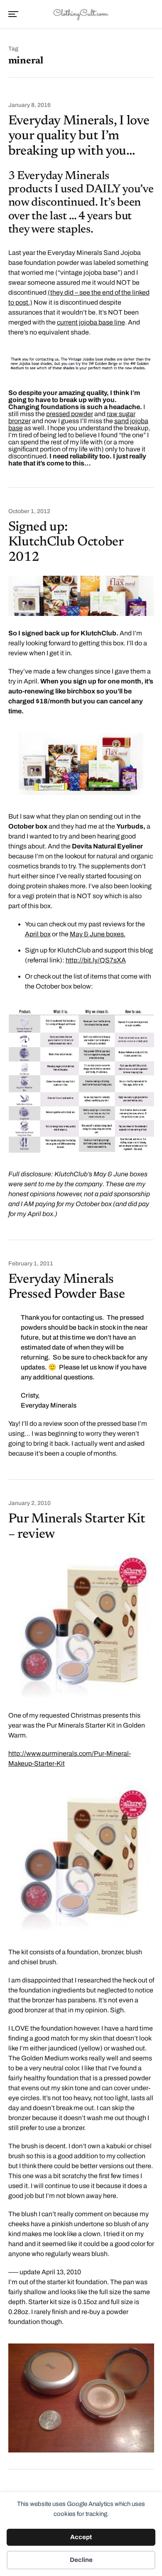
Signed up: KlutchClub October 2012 (66, 543)
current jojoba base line (91, 322)
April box (38, 934)
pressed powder (70, 414)
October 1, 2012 (29, 511)
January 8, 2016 (29, 105)
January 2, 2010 (29, 1503)
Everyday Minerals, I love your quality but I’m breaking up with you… (79, 136)
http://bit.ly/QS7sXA (96, 960)
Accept (81, 2537)
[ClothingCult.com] (81, 14)
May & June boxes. (98, 934)
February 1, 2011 (31, 1264)
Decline (81, 2560)
